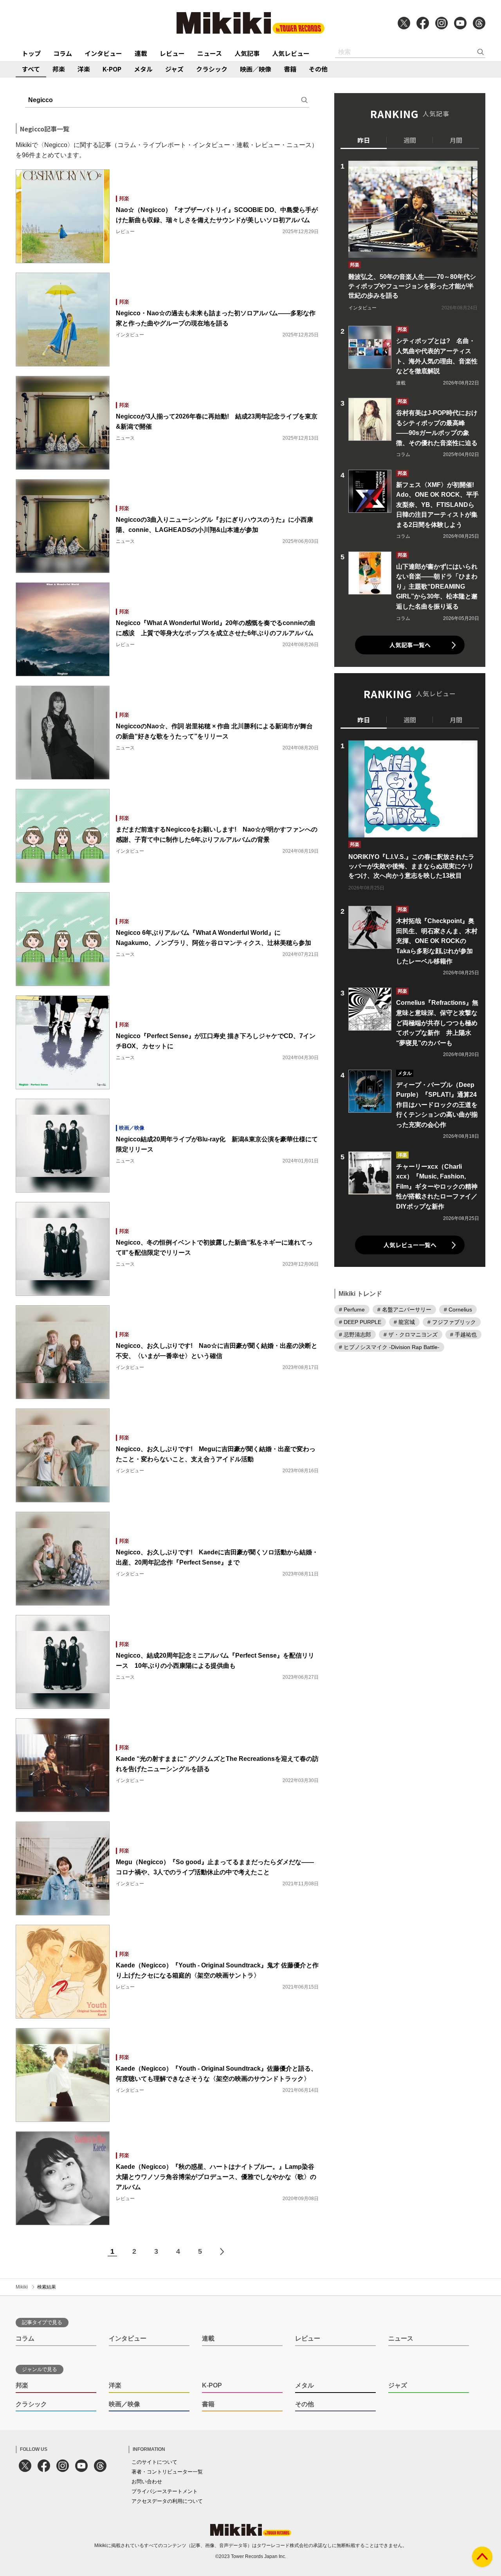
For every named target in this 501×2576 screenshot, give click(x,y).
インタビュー (103, 53)
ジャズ (174, 69)
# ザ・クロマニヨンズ (411, 1335)
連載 (141, 53)
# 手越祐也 (463, 1335)
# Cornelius (458, 1310)
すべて (31, 69)
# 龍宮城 (404, 1322)
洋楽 (84, 69)
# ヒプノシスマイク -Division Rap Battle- (389, 1347)
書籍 (290, 69)
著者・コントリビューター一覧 (167, 2472)
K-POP (112, 69)
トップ (31, 53)
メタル (143, 69)
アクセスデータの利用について (167, 2501)
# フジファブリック (452, 1322)
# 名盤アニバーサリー (404, 1310)
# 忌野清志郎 (355, 1335)
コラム (63, 53)
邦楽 (59, 69)
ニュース (210, 53)
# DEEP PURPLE (360, 1322)
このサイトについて (154, 2462)
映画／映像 (256, 69)
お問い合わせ (147, 2482)
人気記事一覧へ (410, 645)
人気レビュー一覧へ (410, 1245)
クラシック (212, 69)
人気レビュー (291, 53)
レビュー (172, 53)
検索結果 (47, 2287)
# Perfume (352, 1310)
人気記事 (247, 53)
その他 (318, 69)
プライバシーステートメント (165, 2491)
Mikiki (22, 2287)
